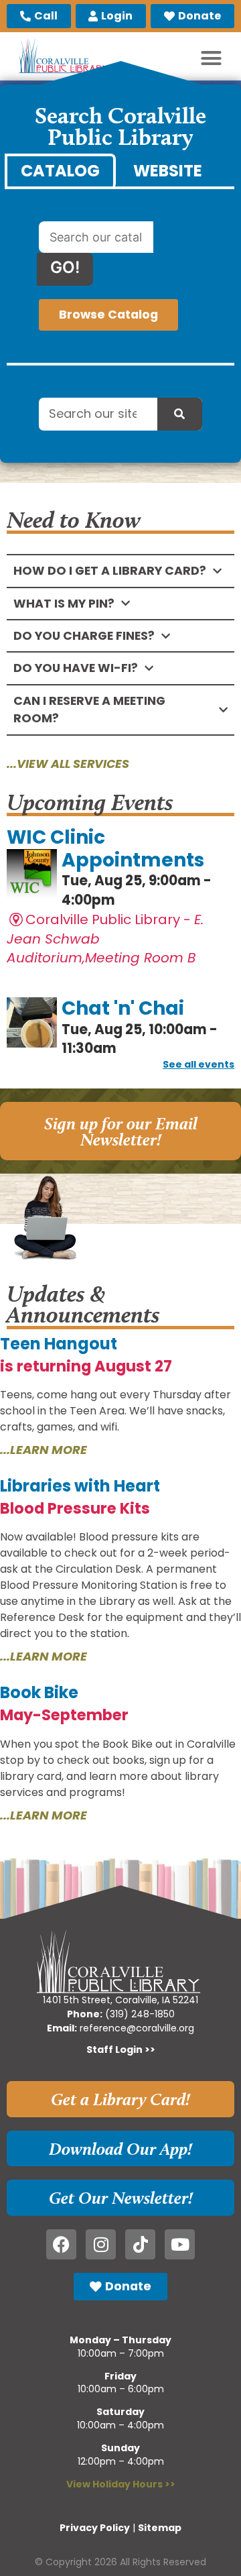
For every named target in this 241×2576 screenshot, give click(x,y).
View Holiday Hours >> (121, 2484)
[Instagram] (101, 2244)
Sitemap (160, 2528)
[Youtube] (180, 2244)
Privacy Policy (95, 2528)
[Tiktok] (140, 2244)
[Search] (180, 414)
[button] (212, 58)
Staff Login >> (121, 2050)
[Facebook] (61, 2244)
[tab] (60, 171)
